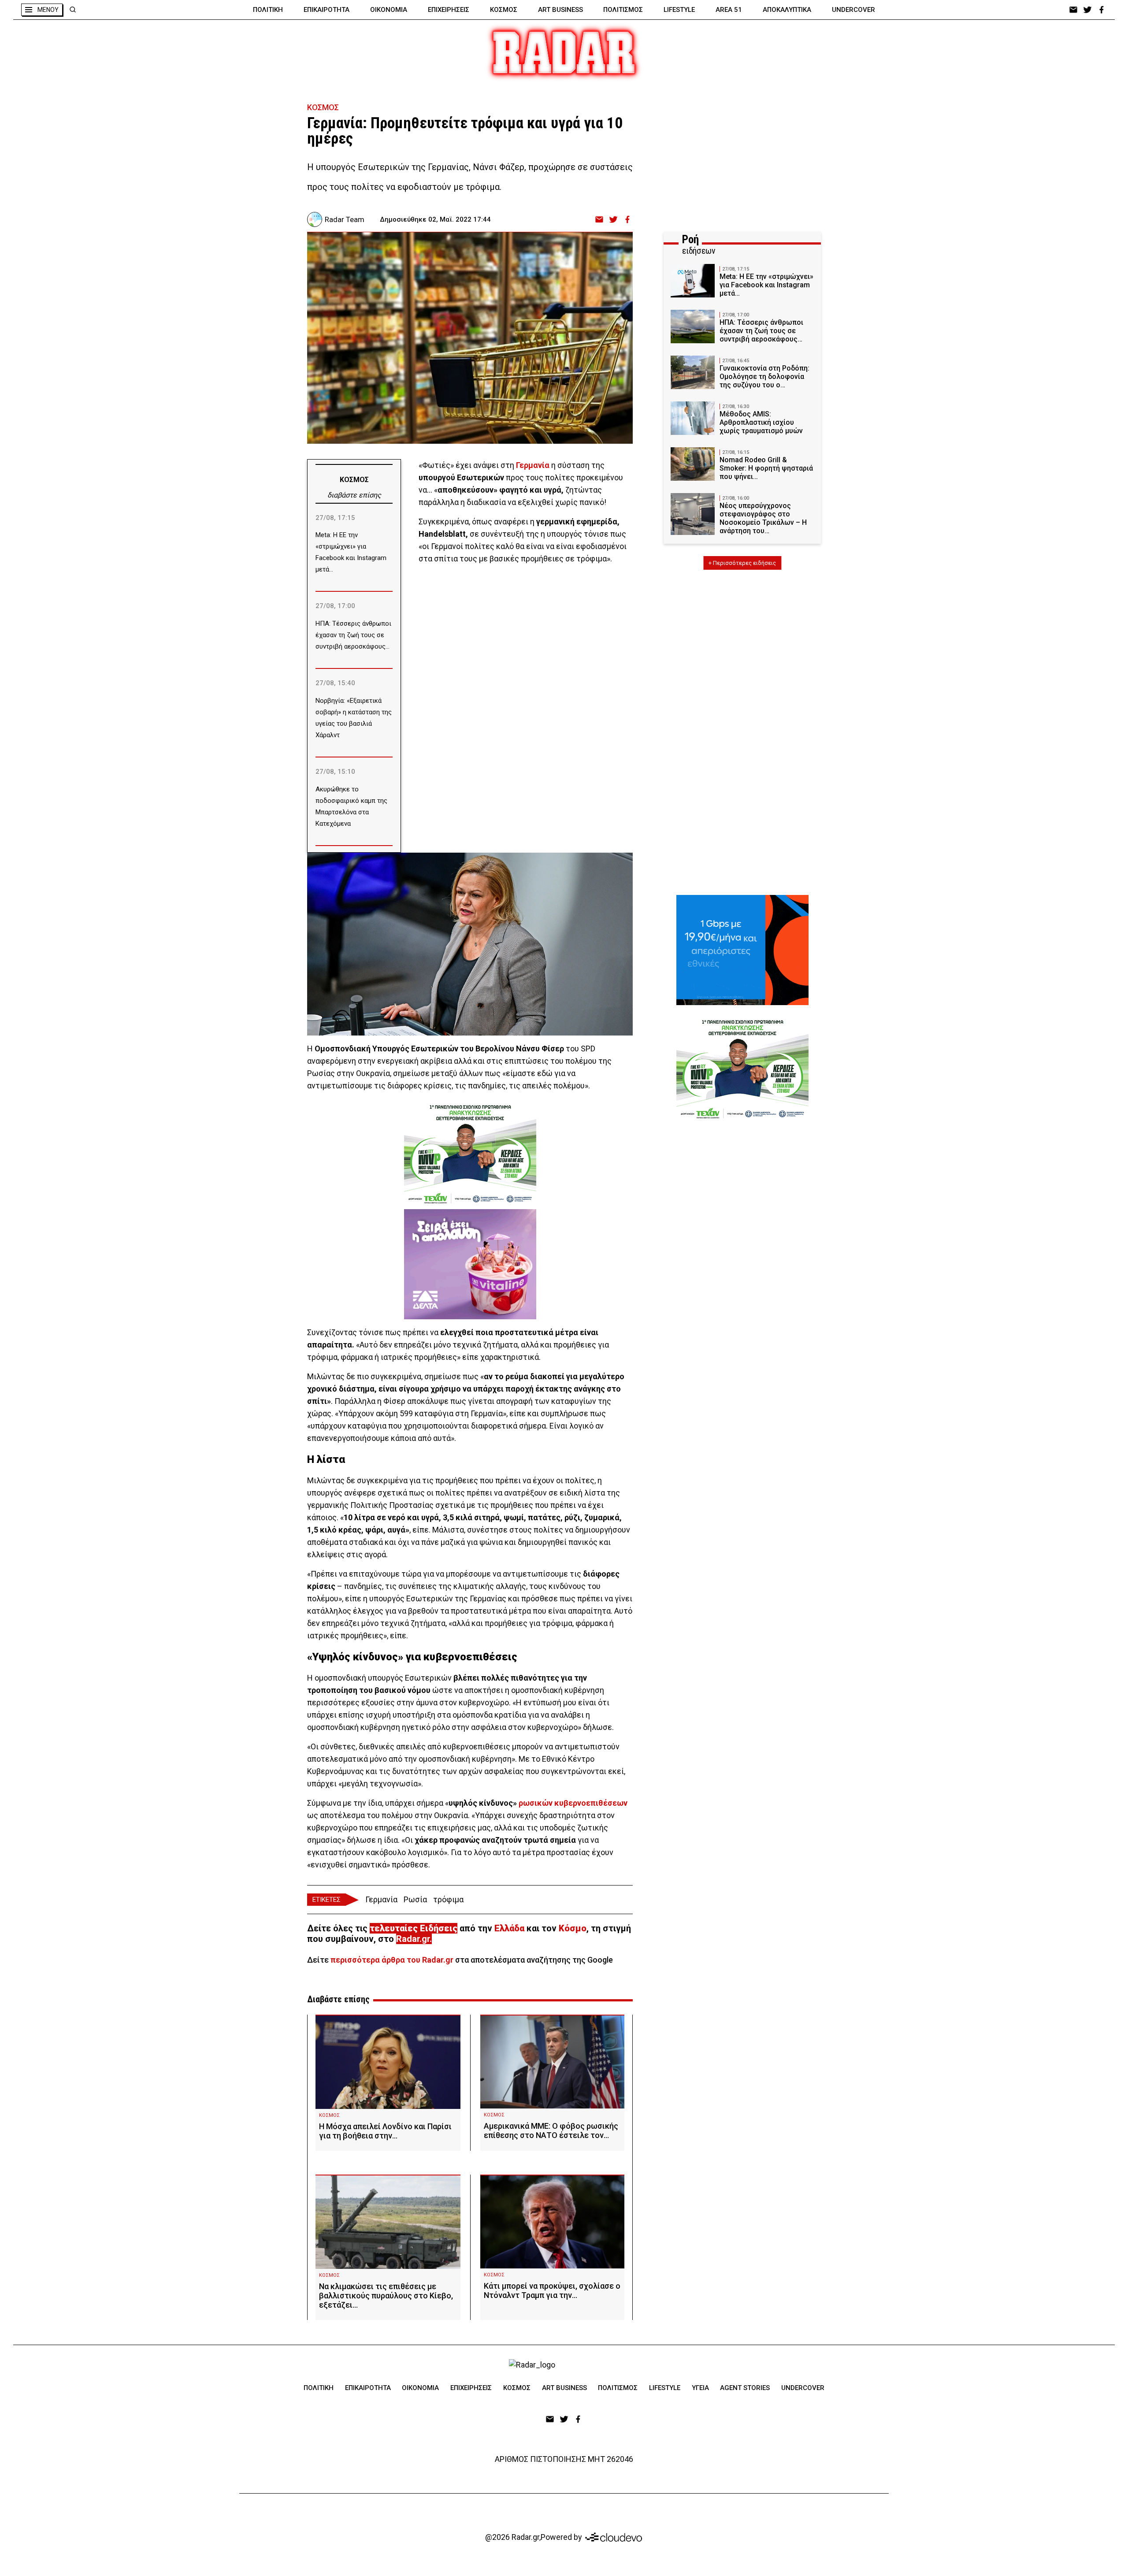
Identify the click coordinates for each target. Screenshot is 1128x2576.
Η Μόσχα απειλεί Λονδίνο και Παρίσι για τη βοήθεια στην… (385, 2131)
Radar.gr (413, 1939)
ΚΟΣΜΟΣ (504, 10)
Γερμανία (381, 1899)
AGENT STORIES (745, 2388)
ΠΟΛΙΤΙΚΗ (268, 10)
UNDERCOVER (853, 10)
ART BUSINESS (560, 10)
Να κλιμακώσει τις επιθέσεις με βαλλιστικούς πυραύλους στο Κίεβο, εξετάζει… (386, 2296)
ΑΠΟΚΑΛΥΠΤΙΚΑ (787, 10)
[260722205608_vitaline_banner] (470, 1264)
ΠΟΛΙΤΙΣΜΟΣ (623, 10)
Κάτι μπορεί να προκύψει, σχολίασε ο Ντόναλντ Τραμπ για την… (552, 2290)
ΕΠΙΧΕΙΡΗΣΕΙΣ (449, 10)
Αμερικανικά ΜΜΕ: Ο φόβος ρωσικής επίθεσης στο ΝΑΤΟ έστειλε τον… (551, 2131)
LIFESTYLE (679, 10)
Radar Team (345, 219)
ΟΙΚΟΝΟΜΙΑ (389, 10)
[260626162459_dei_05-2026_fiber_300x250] (742, 950)
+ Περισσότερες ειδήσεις (742, 563)
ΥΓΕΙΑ (700, 2388)
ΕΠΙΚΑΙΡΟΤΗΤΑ (327, 10)
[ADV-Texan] (470, 1154)
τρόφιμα (448, 1899)
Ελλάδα (509, 1928)
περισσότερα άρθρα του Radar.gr (392, 1960)
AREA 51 (729, 10)
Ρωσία (415, 1899)
